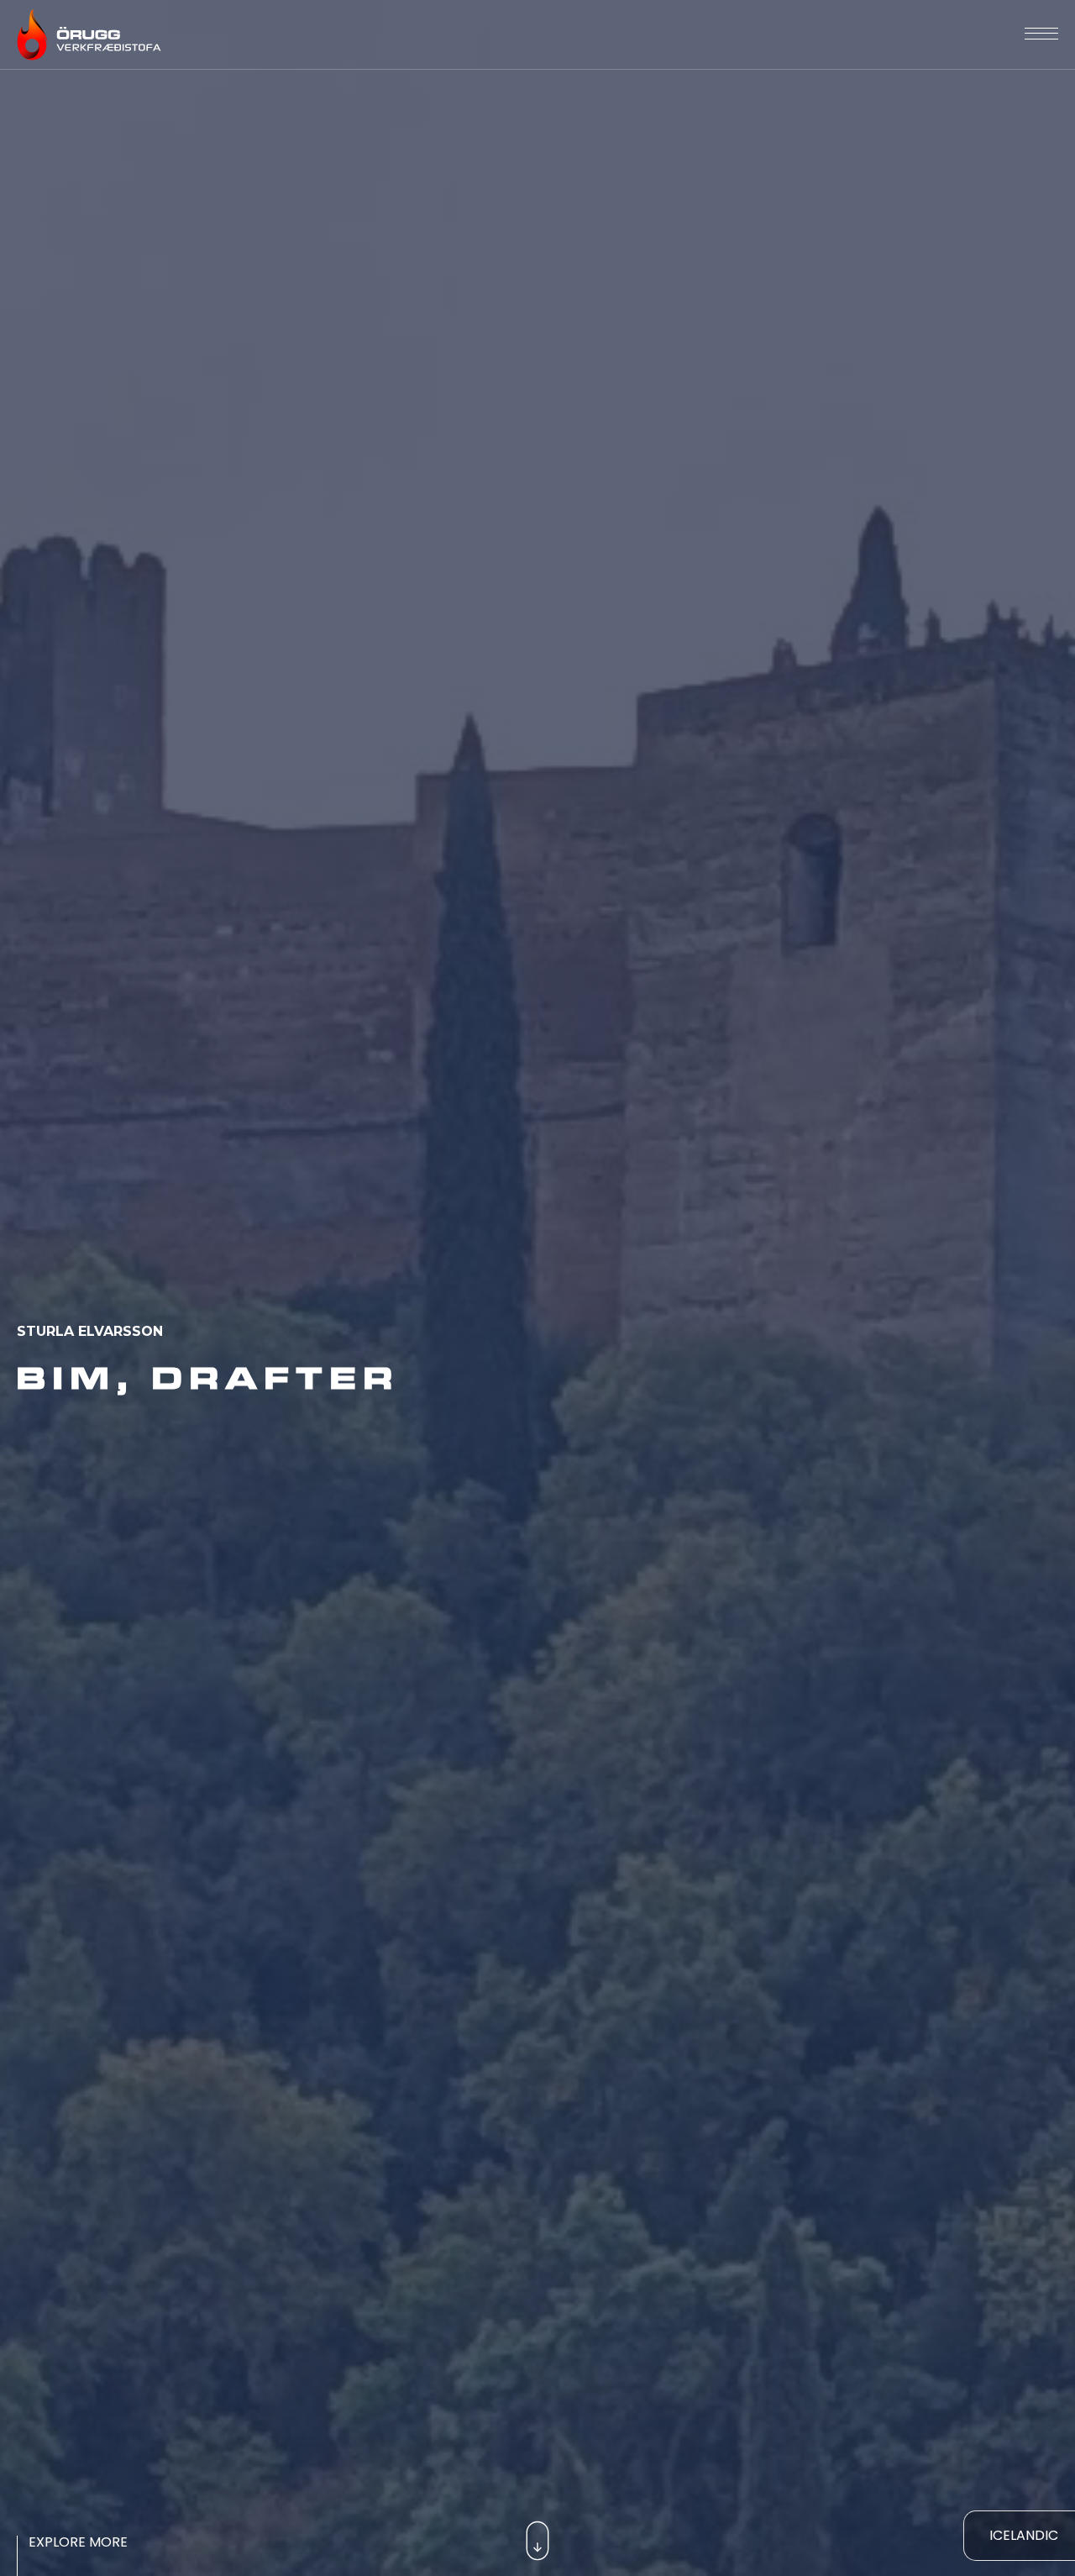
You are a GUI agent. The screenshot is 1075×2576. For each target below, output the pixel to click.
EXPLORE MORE (78, 2542)
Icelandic (1024, 2535)
